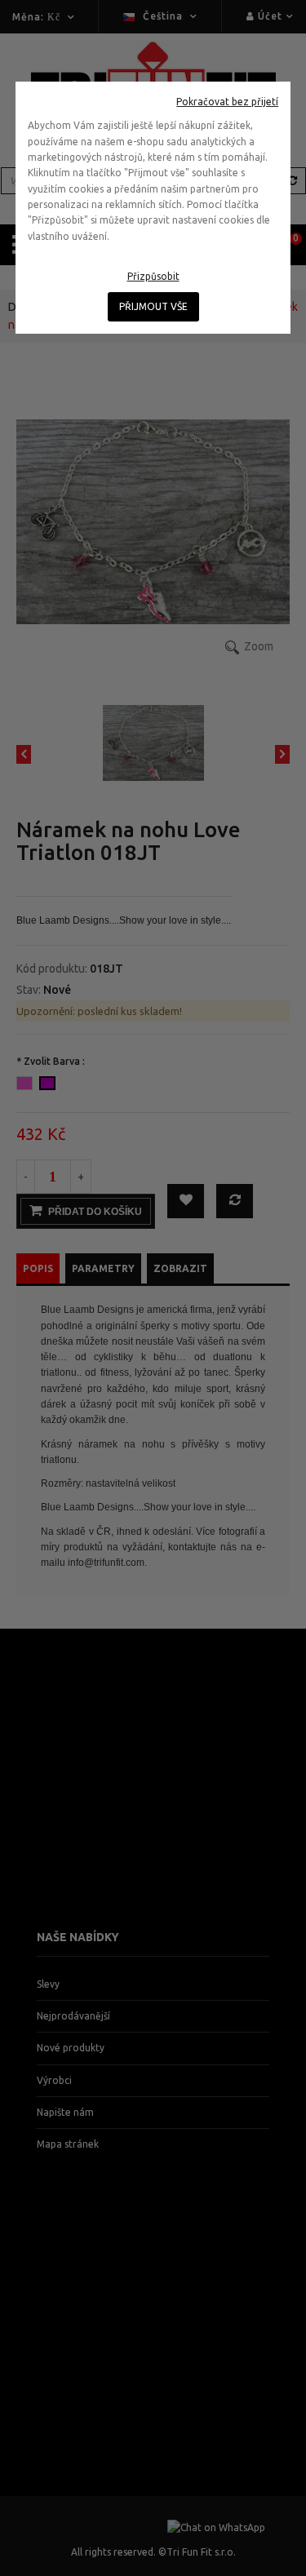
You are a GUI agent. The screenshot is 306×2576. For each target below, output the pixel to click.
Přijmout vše (153, 306)
